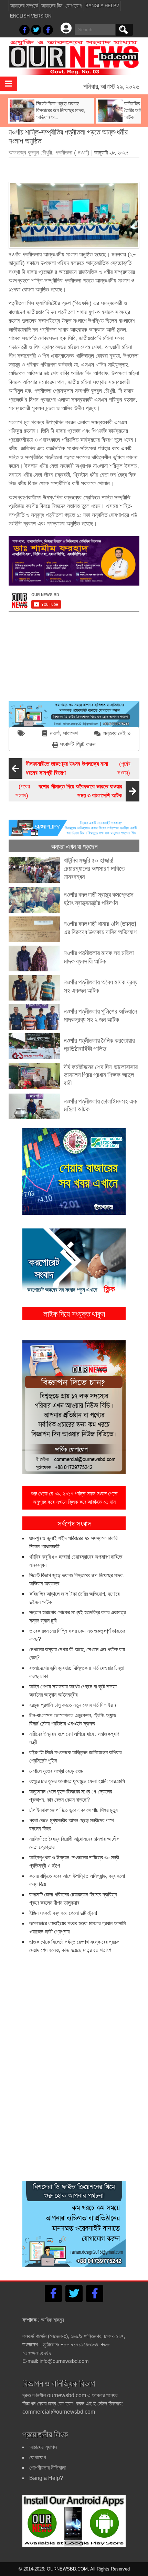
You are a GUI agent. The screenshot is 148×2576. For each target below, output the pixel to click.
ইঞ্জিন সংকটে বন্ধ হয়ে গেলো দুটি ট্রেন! (63, 1913)
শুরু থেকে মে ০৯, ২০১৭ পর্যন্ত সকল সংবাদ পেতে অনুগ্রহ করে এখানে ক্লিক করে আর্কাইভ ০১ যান (74, 1498)
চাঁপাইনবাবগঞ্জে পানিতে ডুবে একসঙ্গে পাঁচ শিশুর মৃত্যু (73, 1810)
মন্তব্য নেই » (117, 733)
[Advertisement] (78, 167)
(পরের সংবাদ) (69, 791)
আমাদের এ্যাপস (43, 2447)
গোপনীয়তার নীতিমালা (47, 2468)
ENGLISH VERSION (31, 16)
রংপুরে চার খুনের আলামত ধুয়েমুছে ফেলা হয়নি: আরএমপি (77, 1781)
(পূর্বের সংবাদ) (78, 768)
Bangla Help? (102, 6)
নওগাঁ (55, 733)
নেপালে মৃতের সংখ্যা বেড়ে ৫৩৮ (56, 1771)
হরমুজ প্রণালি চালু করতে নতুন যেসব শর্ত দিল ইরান (73, 1705)
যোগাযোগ (74, 6)
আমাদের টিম (52, 6)
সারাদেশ (70, 733)
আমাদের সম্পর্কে (24, 6)
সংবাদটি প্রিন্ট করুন (78, 744)
